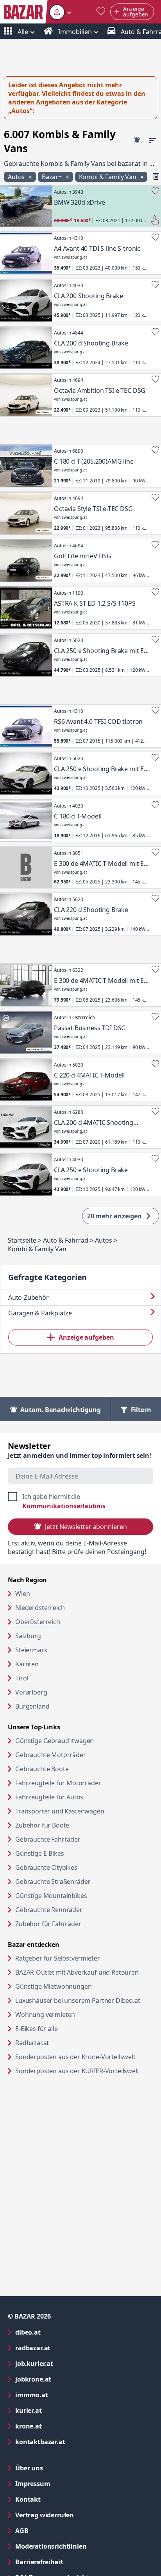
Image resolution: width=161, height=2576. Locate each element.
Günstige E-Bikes (39, 1853)
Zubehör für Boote (42, 1825)
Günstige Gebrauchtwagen (55, 1741)
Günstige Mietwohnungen (83, 1986)
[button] (60, 12)
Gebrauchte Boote (42, 1769)
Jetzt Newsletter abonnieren (86, 1527)
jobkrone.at (65, 2379)
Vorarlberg (31, 1692)
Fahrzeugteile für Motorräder (58, 1783)
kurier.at (60, 2410)
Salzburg (28, 1636)
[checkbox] (80, 1501)
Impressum (64, 2483)
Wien (22, 1594)
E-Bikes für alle (66, 2028)
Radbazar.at (62, 2043)
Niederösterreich (40, 1608)
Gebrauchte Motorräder (51, 1755)
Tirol (22, 1678)
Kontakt (28, 2499)
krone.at (60, 2426)
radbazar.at (64, 2348)
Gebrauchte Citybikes (46, 1867)
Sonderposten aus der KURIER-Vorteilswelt (84, 2071)
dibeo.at (59, 2332)
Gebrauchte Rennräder (49, 1910)
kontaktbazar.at (72, 2442)
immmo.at (63, 2395)
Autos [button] (17, 177)
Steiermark (31, 1650)
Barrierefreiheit (70, 2562)
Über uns (29, 2468)
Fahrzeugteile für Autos (49, 1797)
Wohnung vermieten (75, 2014)
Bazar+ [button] (53, 177)
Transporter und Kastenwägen (60, 1811)
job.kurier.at (66, 2363)
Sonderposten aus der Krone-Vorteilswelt (84, 2057)
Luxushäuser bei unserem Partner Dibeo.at (84, 2000)
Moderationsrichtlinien (51, 2546)
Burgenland (32, 1706)
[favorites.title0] (101, 12)
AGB (53, 2530)
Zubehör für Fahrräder (48, 1924)
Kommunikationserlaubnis (64, 1506)
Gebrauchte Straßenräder (53, 1882)
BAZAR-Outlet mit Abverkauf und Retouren (84, 1972)
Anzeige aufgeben (86, 1337)
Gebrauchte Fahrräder (48, 1839)
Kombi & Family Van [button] (108, 177)
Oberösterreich (38, 1622)
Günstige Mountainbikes (51, 1896)
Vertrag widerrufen (45, 2515)
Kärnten (27, 1664)
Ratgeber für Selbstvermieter (84, 1958)
